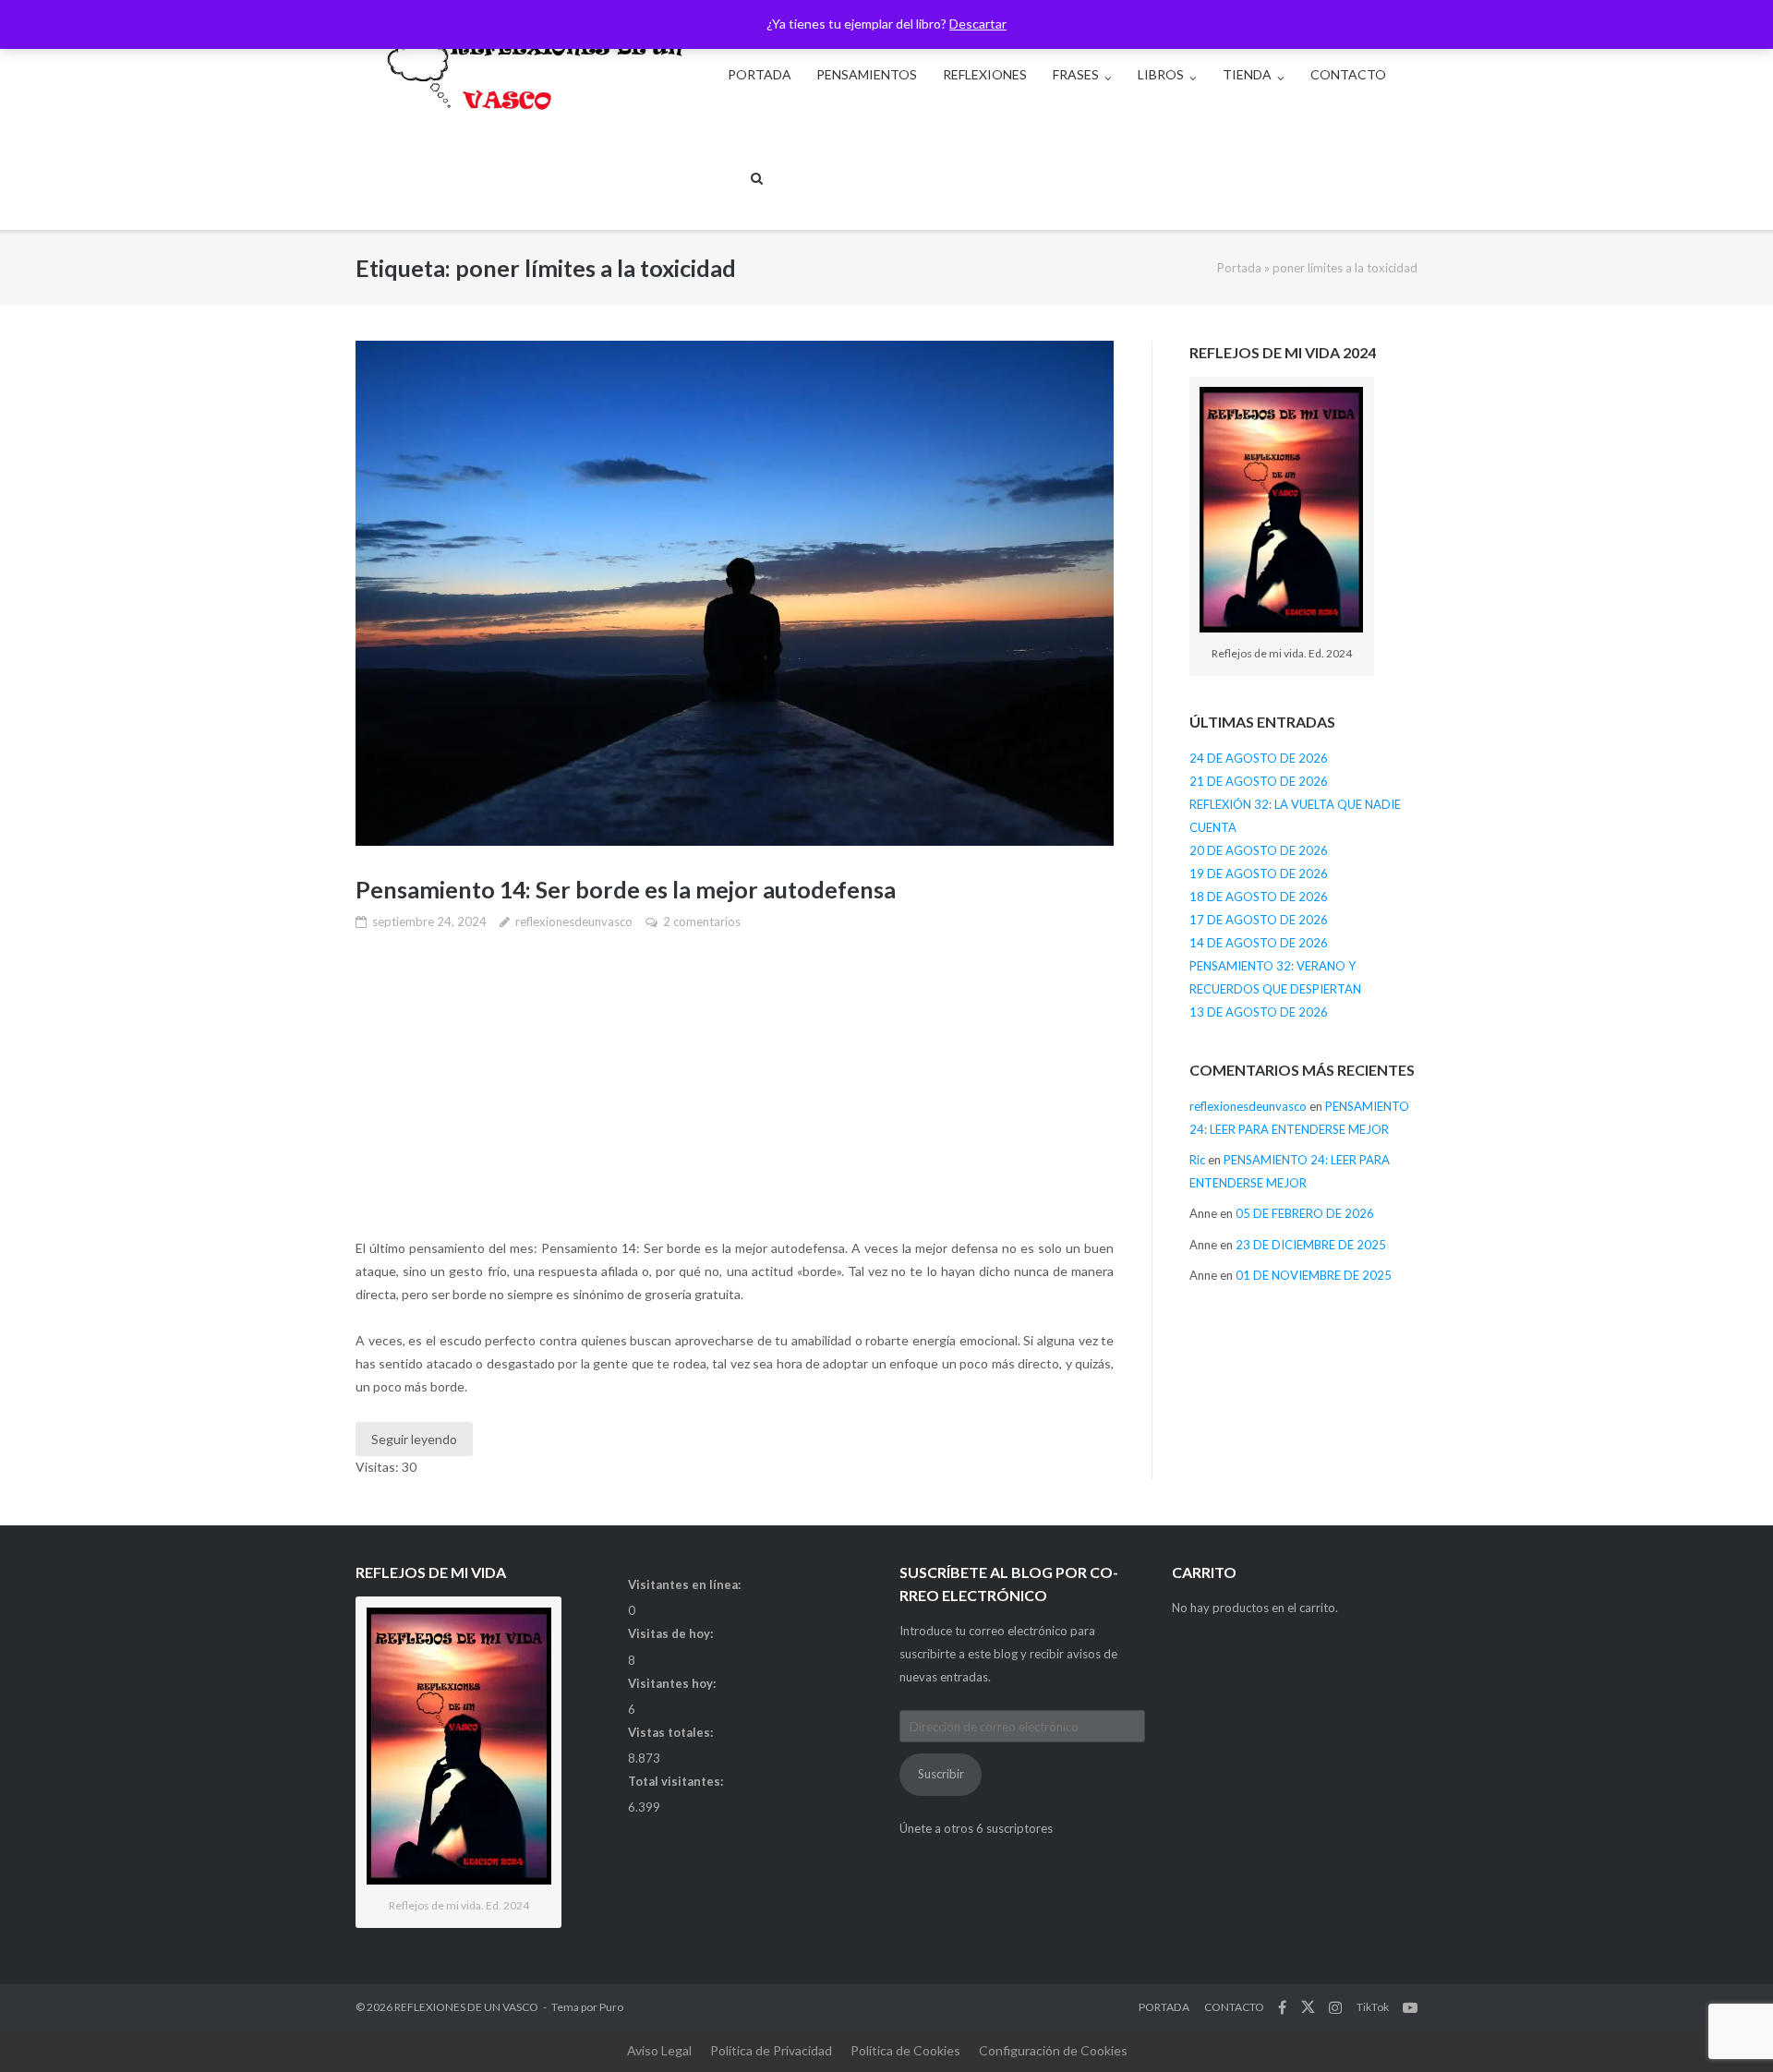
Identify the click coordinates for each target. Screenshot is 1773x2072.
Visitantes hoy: (673, 1683)
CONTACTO (1348, 74)
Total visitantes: (677, 1781)
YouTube (1410, 2007)
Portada (1239, 268)
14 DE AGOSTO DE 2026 (1259, 943)
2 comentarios (702, 922)
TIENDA (1247, 74)
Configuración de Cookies (1053, 2050)
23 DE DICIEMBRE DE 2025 (1311, 1245)
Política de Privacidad (771, 2050)
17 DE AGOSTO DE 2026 (1259, 920)
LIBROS (1161, 74)
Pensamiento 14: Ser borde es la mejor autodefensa (626, 889)
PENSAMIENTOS (867, 74)
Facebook (1282, 2007)
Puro (611, 2007)
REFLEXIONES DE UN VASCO (466, 2007)
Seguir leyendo (414, 1439)
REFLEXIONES (985, 74)
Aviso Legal (659, 2050)
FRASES (1076, 74)
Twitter (1308, 2007)
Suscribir (941, 1774)
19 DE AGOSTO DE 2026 (1259, 873)
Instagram (1335, 2007)
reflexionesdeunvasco (574, 922)
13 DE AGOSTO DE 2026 (1259, 1012)
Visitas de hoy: (672, 1633)
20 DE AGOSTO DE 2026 (1259, 850)
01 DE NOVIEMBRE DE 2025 (1314, 1275)
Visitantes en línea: (686, 1584)
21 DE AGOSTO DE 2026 (1259, 781)
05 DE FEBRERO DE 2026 (1305, 1213)
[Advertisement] (735, 1086)
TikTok (1373, 2007)
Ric (1197, 1160)
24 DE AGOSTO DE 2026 (1259, 758)
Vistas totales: (672, 1732)
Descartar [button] (978, 24)
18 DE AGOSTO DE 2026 (1259, 897)
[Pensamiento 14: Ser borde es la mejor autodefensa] (735, 593)
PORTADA (760, 74)
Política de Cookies (905, 2050)
